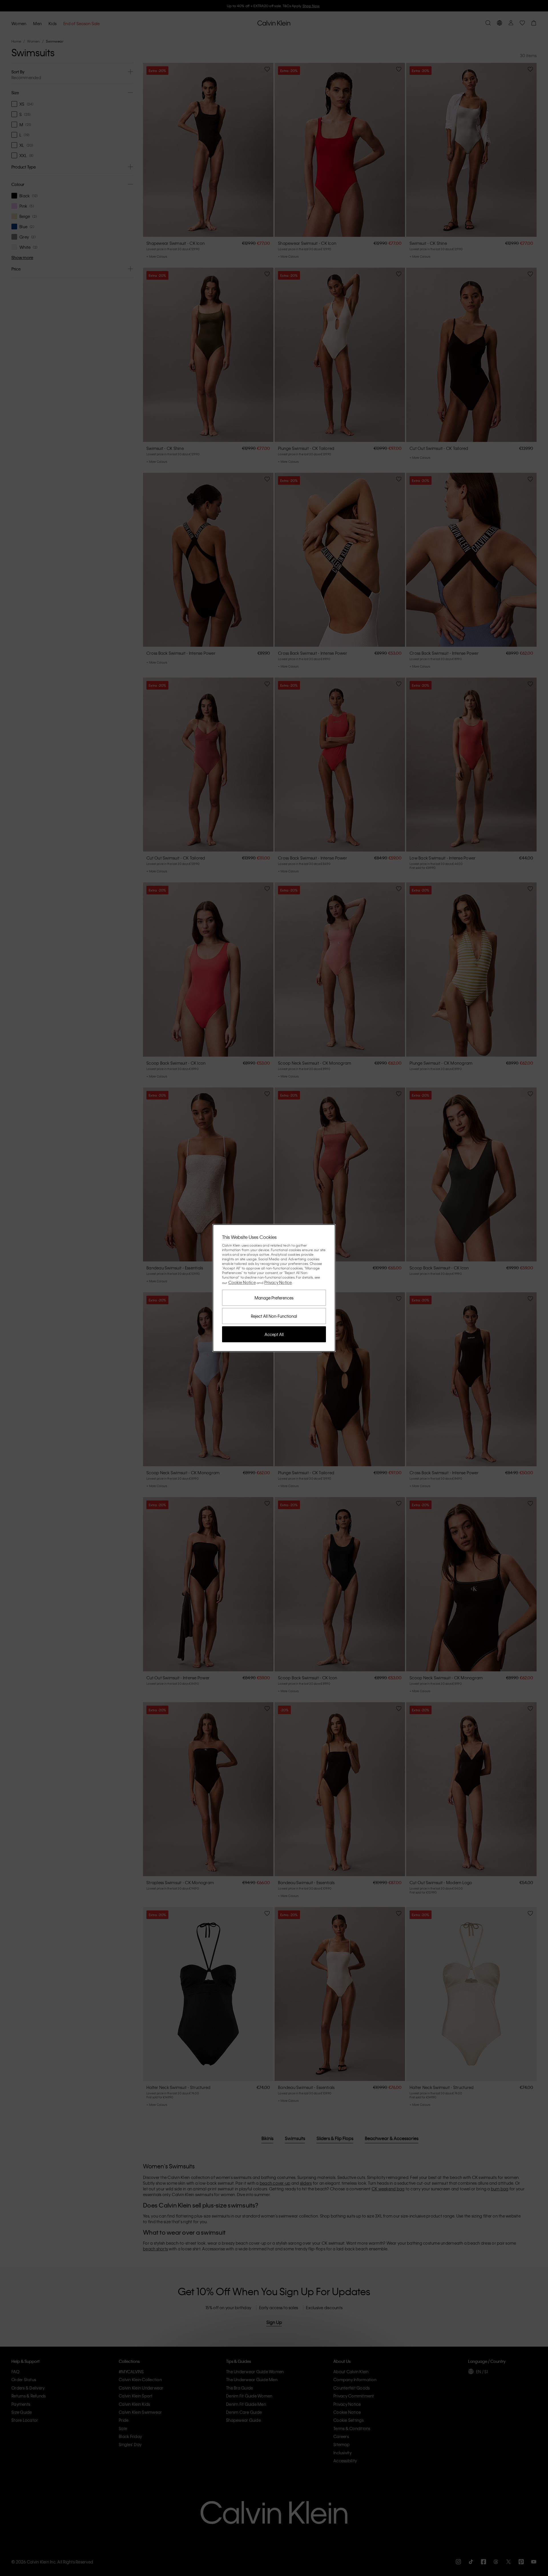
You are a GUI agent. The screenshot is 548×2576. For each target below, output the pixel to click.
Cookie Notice (242, 1282)
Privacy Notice (278, 1282)
